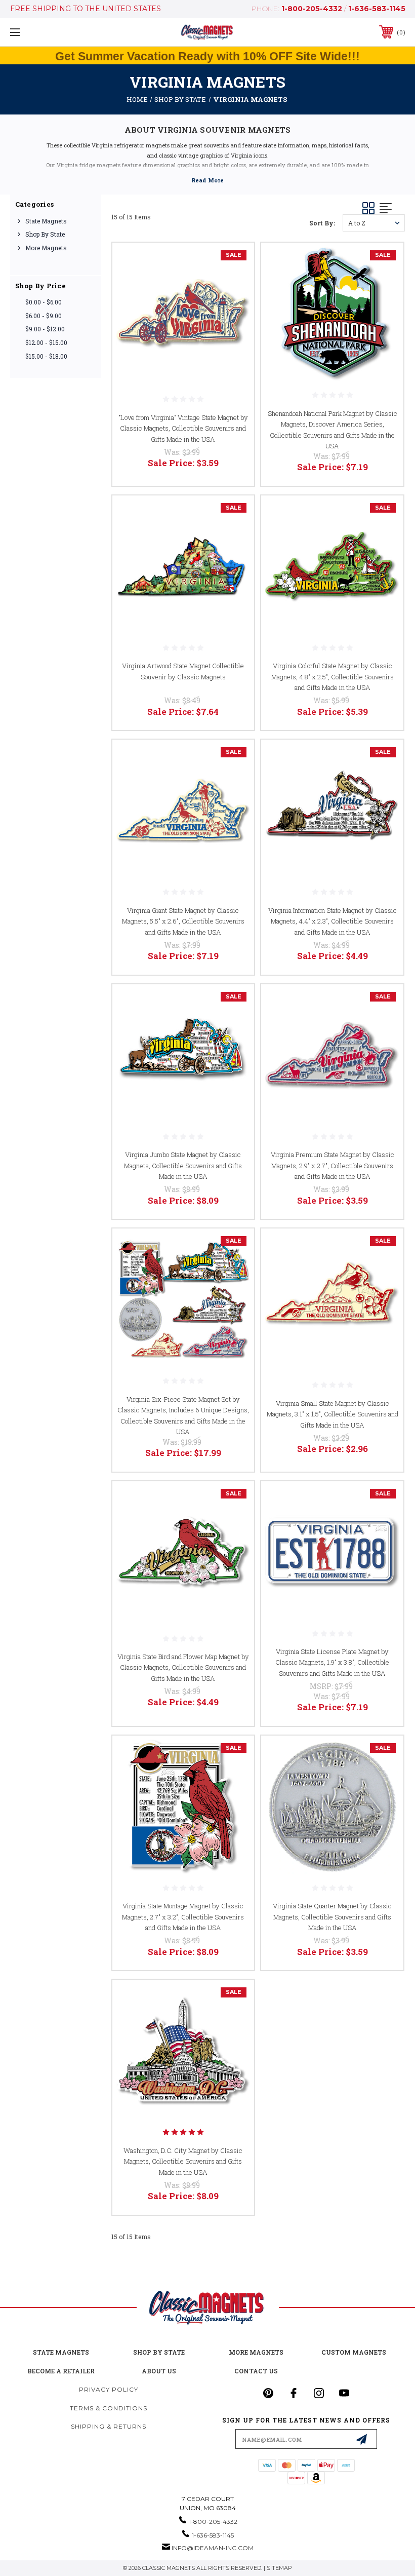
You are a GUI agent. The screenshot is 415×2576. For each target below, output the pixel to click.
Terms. (357, 1377)
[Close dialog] (392, 1131)
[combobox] (239, 1316)
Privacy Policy (326, 1377)
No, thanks (306, 1433)
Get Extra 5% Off (306, 1400)
